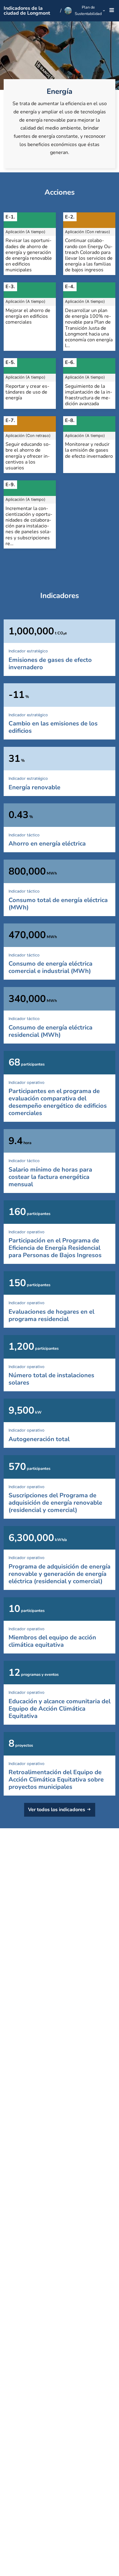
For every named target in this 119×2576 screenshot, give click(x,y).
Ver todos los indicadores (57, 1810)
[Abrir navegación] (111, 11)
